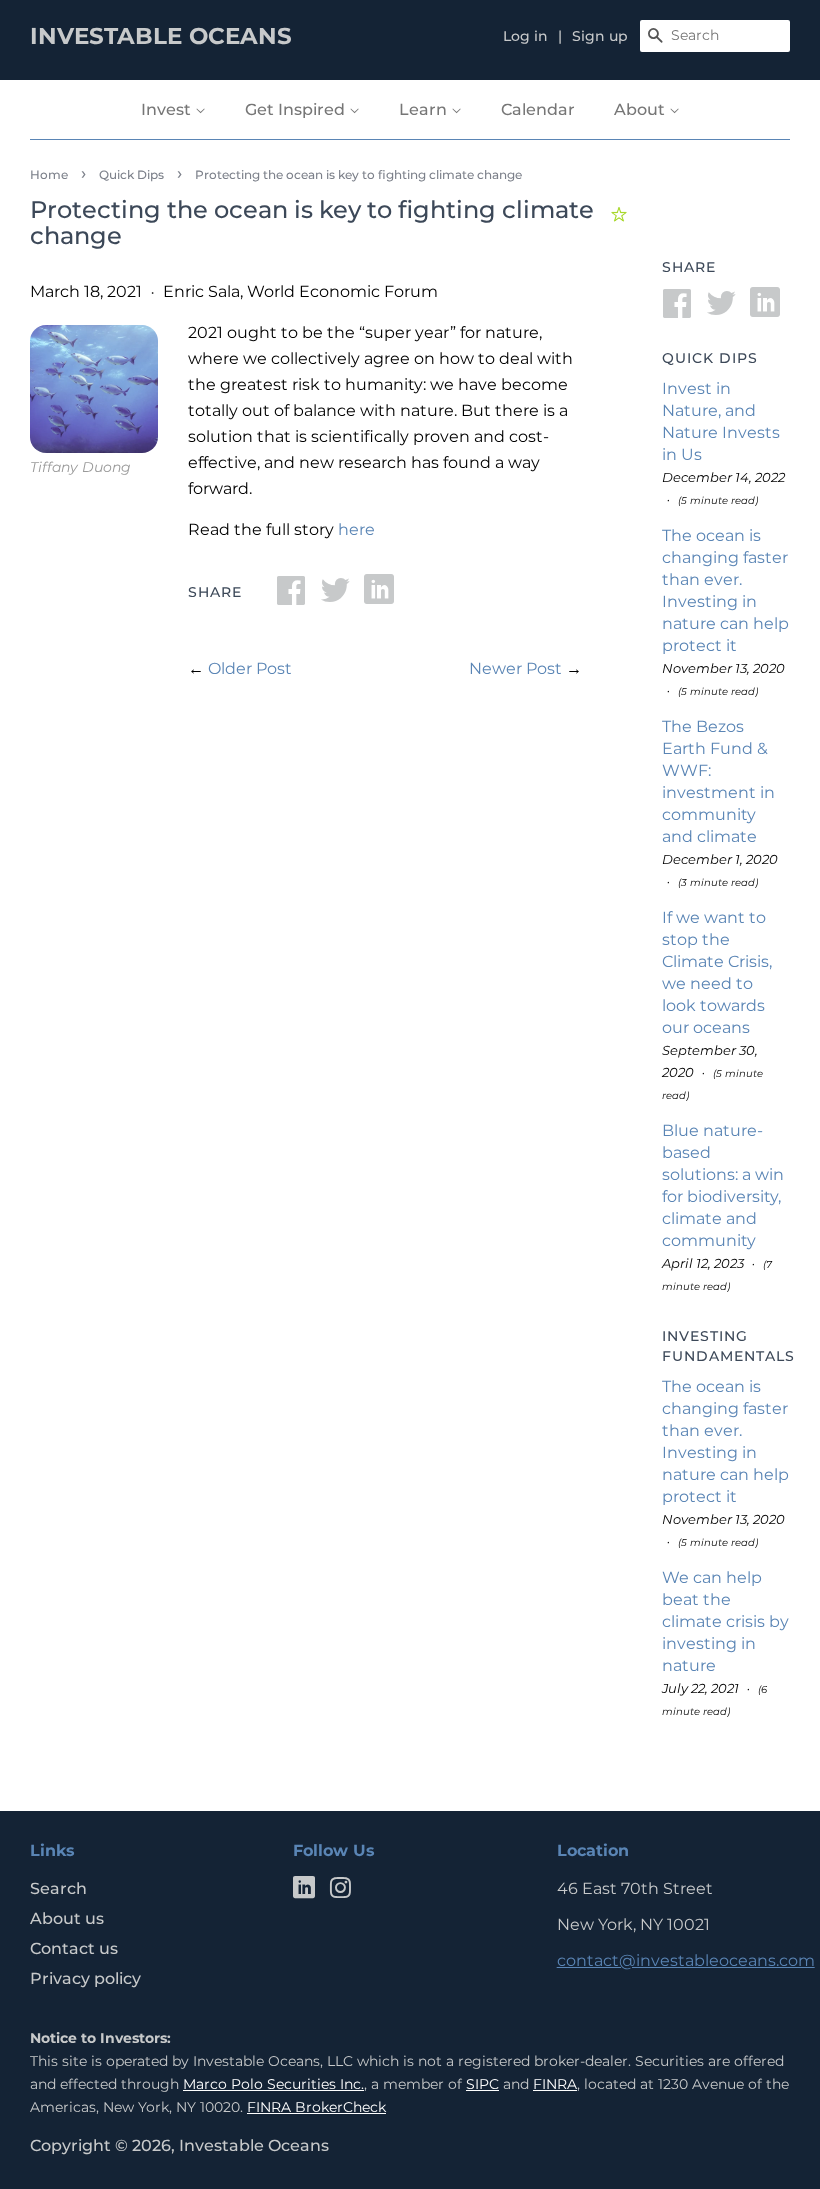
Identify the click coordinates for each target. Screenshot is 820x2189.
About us (67, 1918)
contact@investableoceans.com (686, 1960)
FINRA (555, 2084)
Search (58, 1888)
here (356, 529)
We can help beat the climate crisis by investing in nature (725, 1621)
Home (49, 174)
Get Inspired (297, 109)
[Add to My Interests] (621, 211)
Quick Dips (131, 174)
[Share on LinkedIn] (379, 596)
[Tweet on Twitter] (335, 596)
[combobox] (715, 36)
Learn (425, 109)
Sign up (600, 36)
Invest (168, 109)
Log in (525, 36)
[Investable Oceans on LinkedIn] (304, 1891)
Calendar (538, 109)
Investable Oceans (254, 2145)
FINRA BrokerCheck (316, 2107)
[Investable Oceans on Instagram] (340, 1891)
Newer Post (515, 668)
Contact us (74, 1948)
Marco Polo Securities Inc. (273, 2084)
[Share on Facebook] (291, 596)
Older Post (250, 668)
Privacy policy (85, 1978)
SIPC (482, 2084)
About (641, 109)
